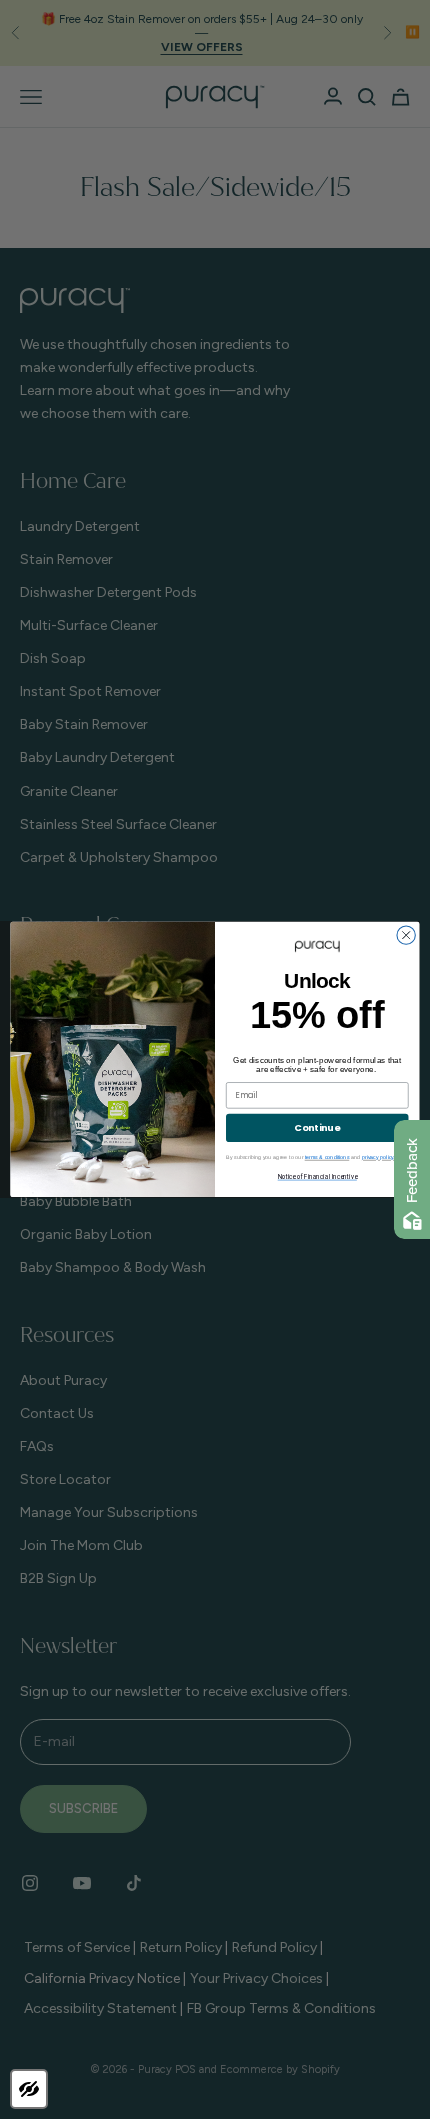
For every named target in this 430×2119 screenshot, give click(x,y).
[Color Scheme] (29, 2089)
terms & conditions (327, 1158)
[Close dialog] (406, 935)
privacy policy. (378, 1158)
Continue (317, 1127)
